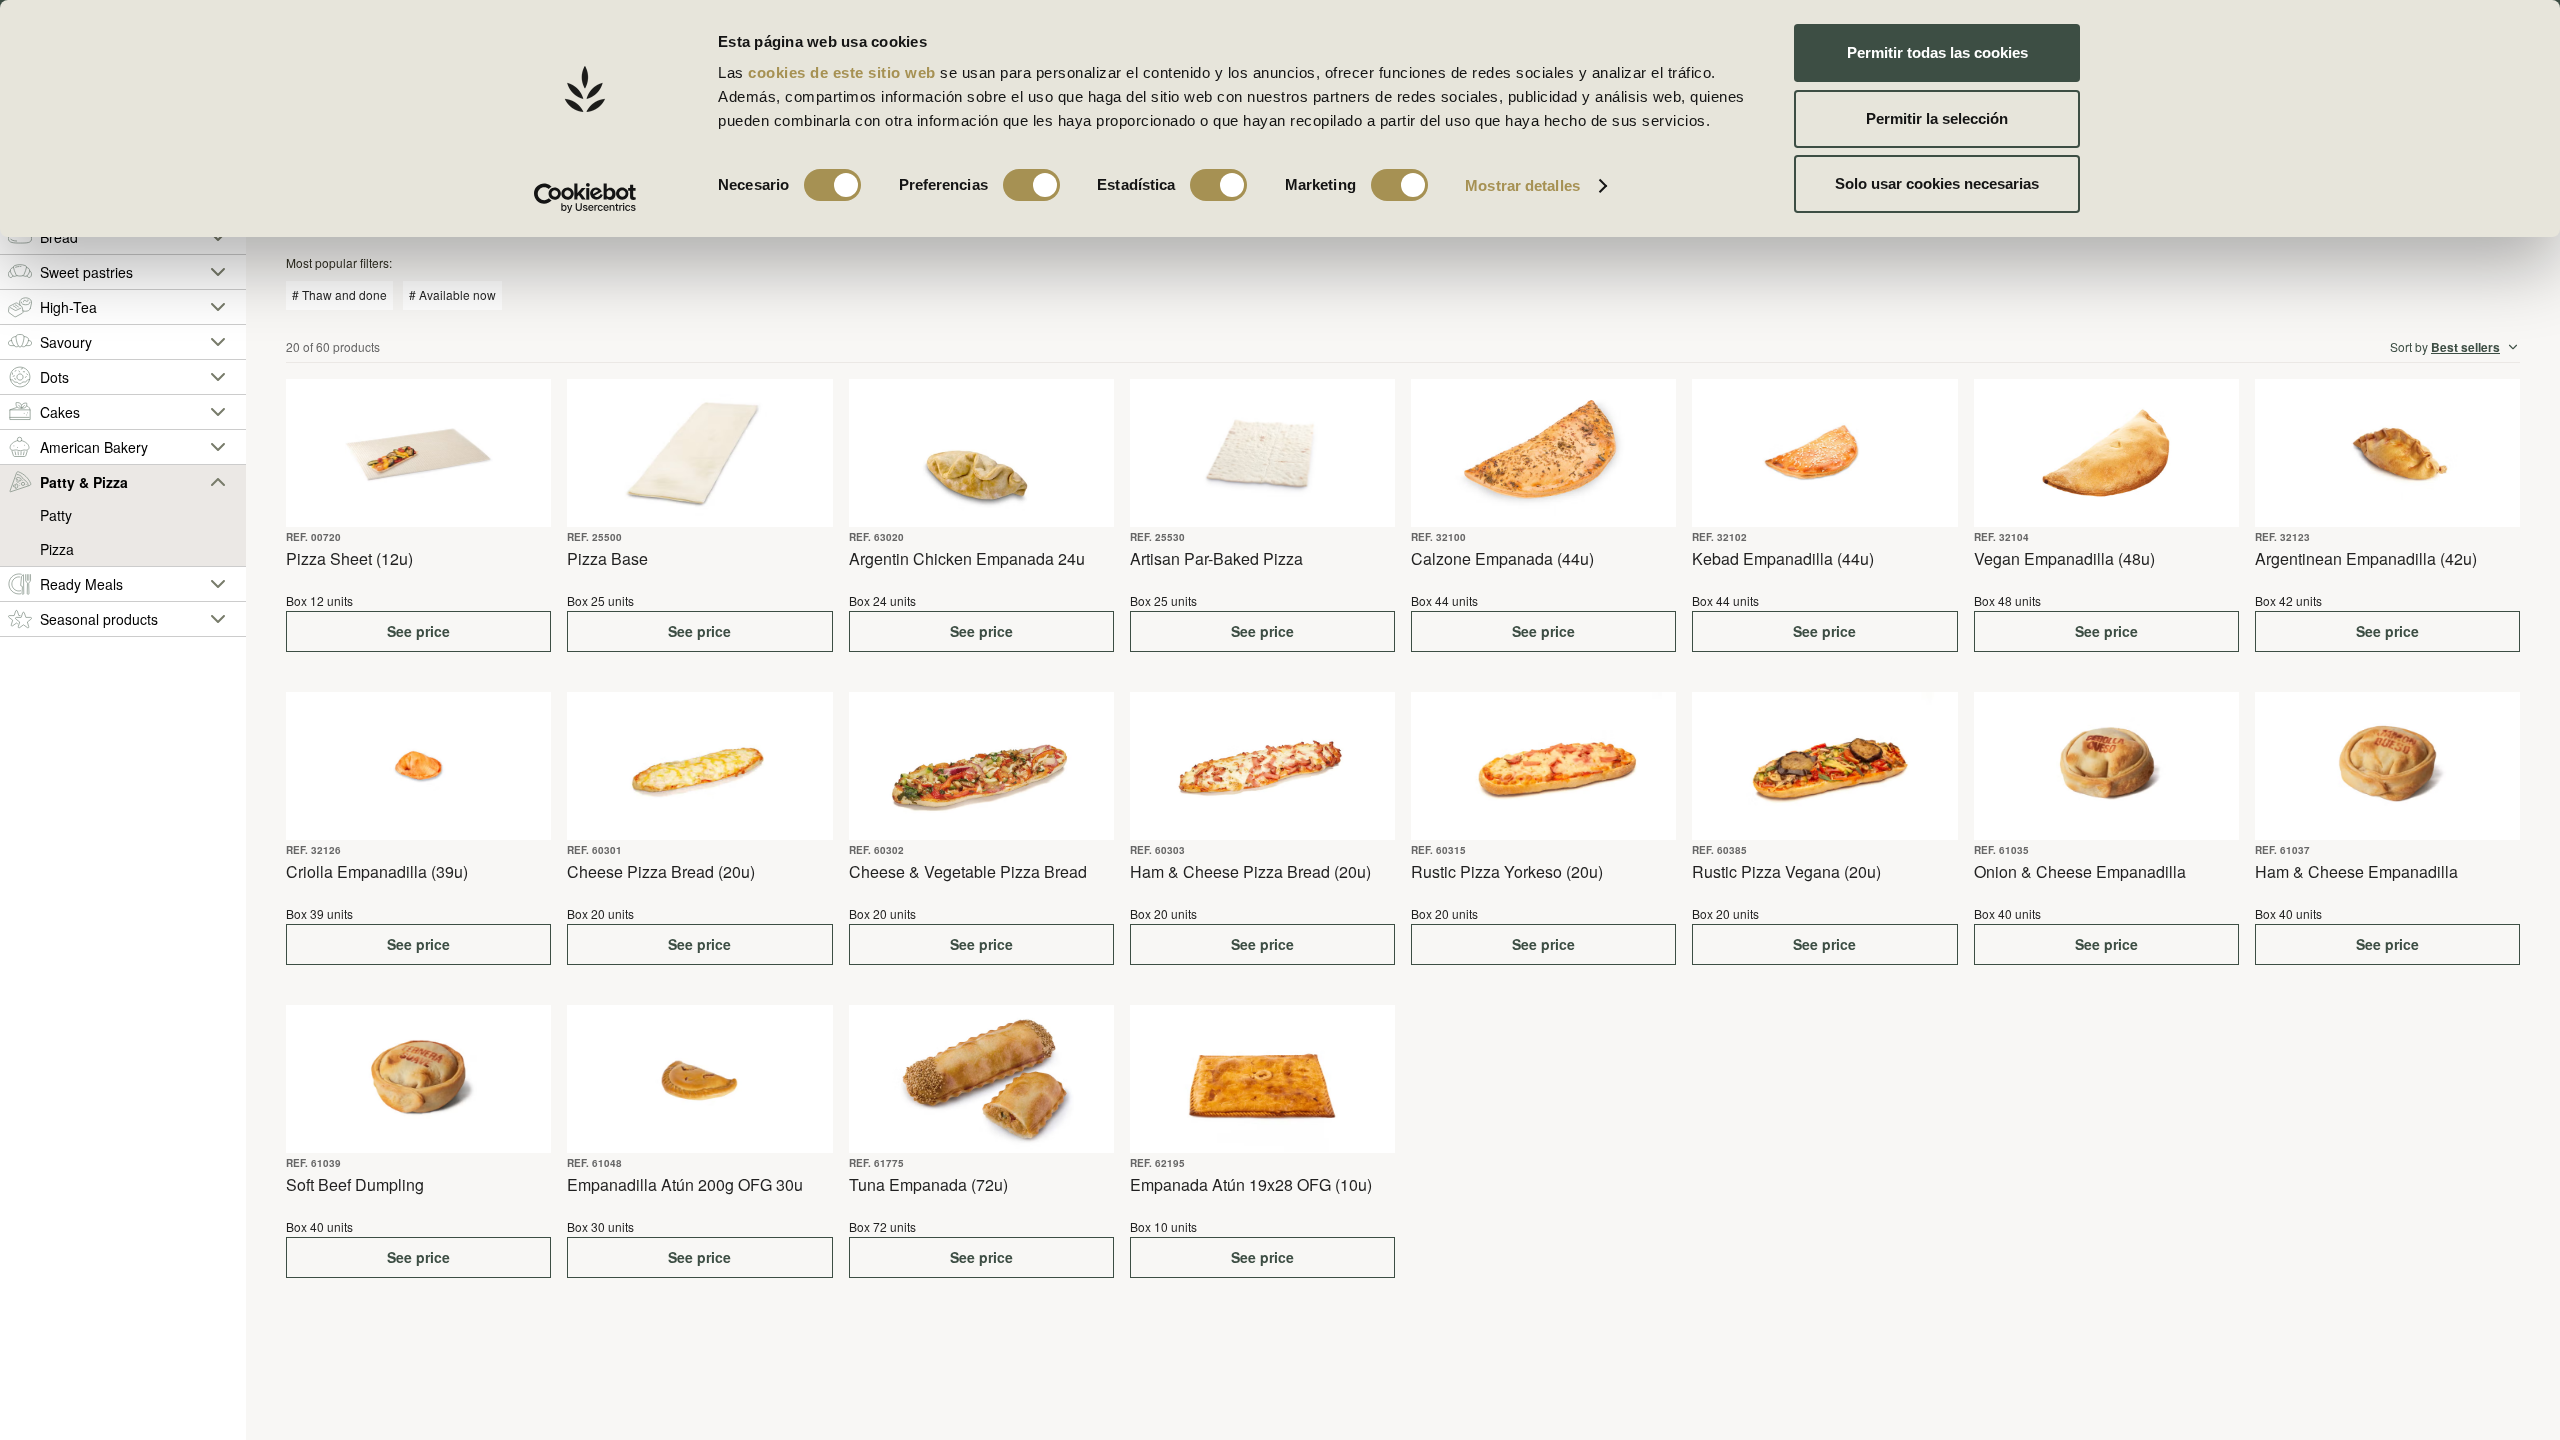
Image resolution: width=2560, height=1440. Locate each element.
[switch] (1031, 185)
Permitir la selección (1937, 118)
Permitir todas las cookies (1937, 52)
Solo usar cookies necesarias (1937, 183)
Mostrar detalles (1522, 185)
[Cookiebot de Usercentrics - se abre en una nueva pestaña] (585, 198)
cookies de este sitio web (844, 72)
